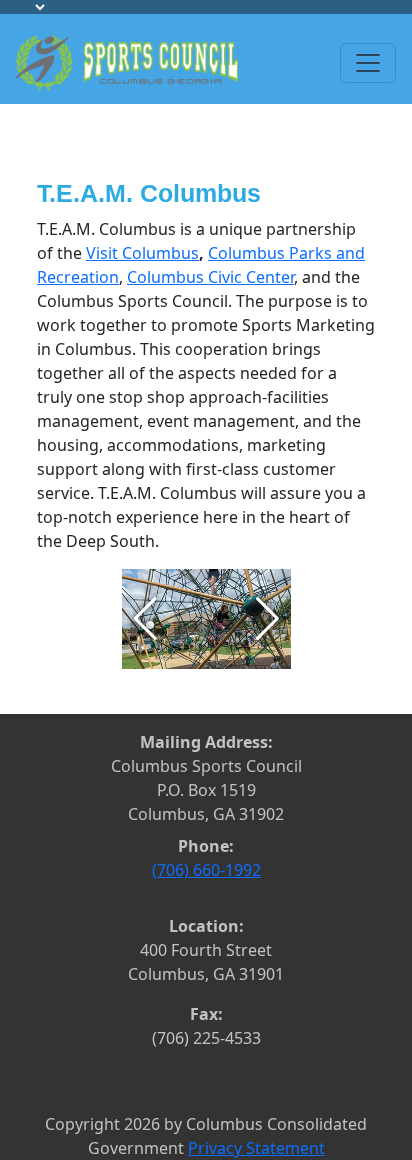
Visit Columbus (142, 253)
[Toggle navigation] (368, 63)
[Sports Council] (127, 60)
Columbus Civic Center (210, 277)
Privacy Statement (256, 1148)
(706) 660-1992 (206, 870)
